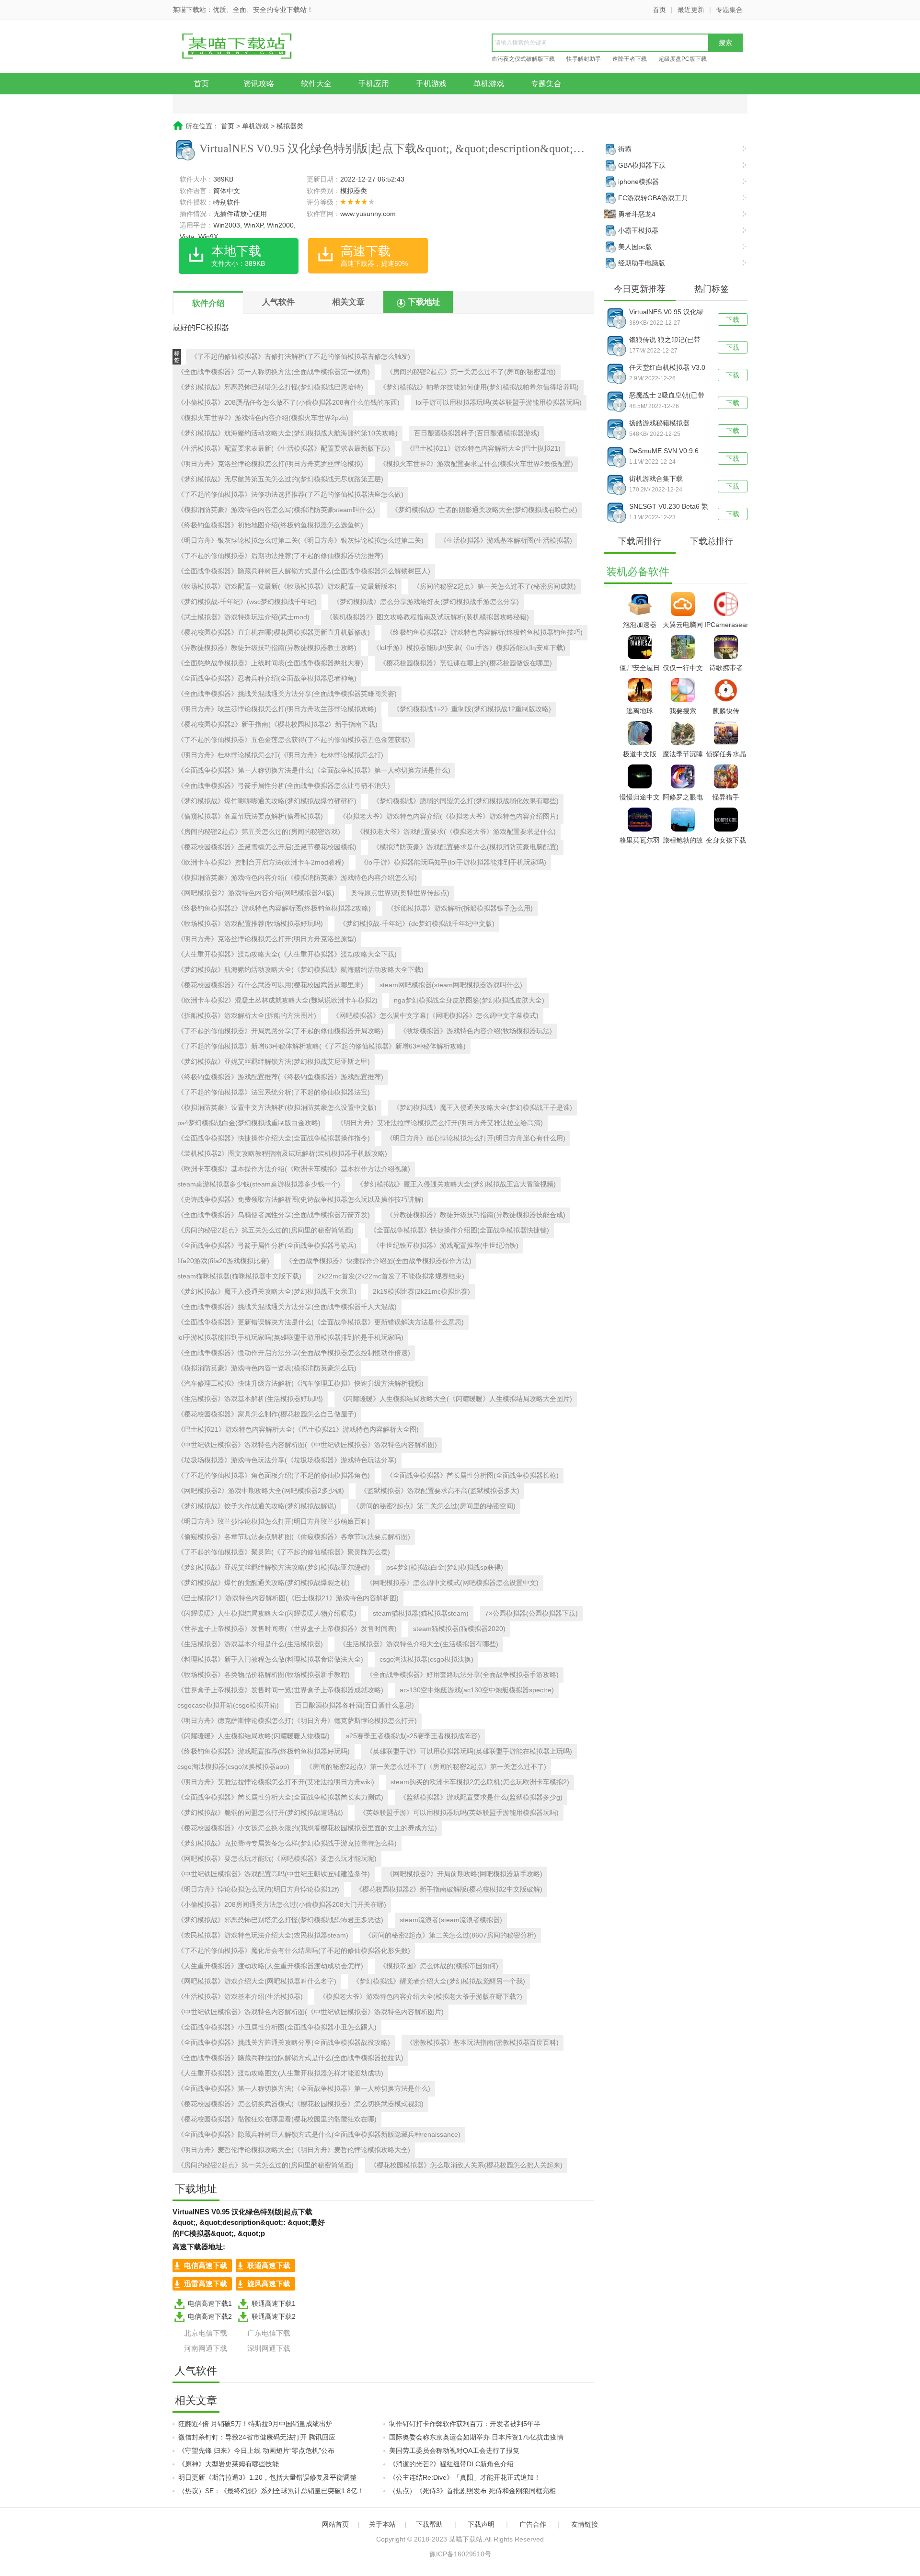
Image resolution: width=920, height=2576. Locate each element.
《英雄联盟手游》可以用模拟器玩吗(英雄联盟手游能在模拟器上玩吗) (469, 1751)
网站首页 (335, 2524)
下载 (733, 319)
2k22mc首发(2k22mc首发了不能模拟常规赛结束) (391, 1276)
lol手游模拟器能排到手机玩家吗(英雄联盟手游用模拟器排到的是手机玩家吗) (290, 1337)
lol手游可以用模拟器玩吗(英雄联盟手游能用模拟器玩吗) (499, 402)
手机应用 (374, 84)
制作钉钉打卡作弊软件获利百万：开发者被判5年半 (465, 2424)
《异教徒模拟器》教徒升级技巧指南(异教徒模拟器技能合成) (476, 1215)
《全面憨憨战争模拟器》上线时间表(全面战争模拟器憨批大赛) (270, 663)
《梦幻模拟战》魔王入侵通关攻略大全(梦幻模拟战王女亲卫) (267, 1291)
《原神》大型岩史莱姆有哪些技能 (229, 2464)
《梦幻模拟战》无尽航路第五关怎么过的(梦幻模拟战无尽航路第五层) (280, 479)
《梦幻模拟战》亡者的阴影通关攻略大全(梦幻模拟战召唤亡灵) (484, 510)
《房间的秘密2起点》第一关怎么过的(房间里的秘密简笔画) (265, 2165)
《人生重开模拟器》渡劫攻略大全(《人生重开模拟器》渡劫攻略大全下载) (287, 954)
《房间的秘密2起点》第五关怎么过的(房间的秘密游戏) (259, 832)
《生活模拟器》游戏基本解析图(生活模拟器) (506, 540)
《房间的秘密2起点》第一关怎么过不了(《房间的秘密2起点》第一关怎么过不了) (426, 1767)
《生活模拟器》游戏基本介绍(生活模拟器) (240, 1996)
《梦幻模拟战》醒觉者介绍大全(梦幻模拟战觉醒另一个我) (439, 1981)
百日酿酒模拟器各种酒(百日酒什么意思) (355, 1705)
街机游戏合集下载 (656, 479)
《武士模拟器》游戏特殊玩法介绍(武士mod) (243, 617)
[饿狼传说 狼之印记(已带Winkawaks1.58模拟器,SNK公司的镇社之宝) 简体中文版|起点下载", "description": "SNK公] (616, 345)
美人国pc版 (635, 247)
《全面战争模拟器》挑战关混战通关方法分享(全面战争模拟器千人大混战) (287, 1307)
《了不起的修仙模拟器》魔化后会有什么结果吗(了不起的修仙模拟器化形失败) (294, 1950)
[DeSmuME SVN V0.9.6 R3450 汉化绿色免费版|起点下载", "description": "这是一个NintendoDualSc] (616, 456)
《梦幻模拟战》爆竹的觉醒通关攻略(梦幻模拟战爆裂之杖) (264, 1583)
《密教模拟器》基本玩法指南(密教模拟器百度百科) (483, 2042)
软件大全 (316, 84)
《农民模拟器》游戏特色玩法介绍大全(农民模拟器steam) (263, 1935)
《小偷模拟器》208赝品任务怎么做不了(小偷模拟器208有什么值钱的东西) (288, 402)
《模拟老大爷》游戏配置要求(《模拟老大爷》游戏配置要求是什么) (456, 832)
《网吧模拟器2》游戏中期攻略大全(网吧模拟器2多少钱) (261, 1491)
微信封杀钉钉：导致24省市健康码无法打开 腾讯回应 (257, 2437)
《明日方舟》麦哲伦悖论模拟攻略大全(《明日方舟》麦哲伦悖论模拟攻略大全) (294, 2150)
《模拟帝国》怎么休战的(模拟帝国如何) (439, 1966)
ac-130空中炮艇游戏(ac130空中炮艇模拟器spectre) (477, 1690)
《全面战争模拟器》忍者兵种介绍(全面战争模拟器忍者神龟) (267, 678)
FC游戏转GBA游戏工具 (653, 198)
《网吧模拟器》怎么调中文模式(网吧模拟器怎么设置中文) (452, 1583)
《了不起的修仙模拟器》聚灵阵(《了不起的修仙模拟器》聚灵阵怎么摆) (284, 1552)
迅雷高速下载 (206, 2284)
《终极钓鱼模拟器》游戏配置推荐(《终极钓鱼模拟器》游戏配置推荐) (280, 1077)
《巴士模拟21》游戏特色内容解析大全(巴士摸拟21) (483, 448)
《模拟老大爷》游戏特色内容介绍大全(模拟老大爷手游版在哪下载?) (421, 1996)
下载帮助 (429, 2524)
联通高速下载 (269, 2265)
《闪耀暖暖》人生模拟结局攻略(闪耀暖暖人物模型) (253, 1736)
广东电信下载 (269, 2333)
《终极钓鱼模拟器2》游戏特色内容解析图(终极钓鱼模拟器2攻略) (274, 908)
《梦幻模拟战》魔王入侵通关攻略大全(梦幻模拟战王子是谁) (483, 1107)
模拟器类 (290, 126)
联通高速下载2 (274, 2316)
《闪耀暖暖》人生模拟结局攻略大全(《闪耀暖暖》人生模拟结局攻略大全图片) (456, 1399)
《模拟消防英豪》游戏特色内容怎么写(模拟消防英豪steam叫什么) (276, 510)
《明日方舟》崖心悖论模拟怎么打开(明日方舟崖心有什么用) (476, 1138)
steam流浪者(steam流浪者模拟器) (451, 1920)
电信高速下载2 (210, 2316)
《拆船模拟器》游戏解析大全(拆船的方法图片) (247, 1015)
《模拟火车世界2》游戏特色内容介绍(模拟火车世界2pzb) (263, 418)
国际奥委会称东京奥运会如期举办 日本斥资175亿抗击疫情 (476, 2437)
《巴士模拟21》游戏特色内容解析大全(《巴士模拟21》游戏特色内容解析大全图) (298, 1429)
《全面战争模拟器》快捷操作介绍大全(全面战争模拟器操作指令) (274, 1138)
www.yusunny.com (368, 214)
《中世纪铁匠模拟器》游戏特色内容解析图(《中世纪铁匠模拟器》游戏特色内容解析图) (307, 1445)
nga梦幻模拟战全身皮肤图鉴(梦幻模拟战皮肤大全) (469, 1000)
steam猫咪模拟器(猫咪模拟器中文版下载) (239, 1276)
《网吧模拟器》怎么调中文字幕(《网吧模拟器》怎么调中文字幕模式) (436, 1015)
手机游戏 (431, 84)
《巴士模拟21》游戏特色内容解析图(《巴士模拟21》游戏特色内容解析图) (288, 1598)
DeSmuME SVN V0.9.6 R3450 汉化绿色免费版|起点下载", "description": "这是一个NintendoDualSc (668, 452)
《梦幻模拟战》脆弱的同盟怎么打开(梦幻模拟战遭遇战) (260, 1812)
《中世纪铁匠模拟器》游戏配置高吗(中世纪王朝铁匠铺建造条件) (274, 1874)
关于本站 (382, 2524)
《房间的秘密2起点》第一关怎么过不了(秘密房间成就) (494, 586)
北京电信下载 (206, 2333)
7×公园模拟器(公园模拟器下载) (531, 1613)
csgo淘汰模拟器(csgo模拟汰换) (426, 1659)
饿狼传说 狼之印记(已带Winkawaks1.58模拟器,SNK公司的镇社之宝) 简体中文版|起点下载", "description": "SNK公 (669, 341)
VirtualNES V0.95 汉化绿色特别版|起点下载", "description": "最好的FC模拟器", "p (669, 313)
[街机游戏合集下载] (616, 484)
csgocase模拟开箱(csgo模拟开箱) (228, 1705)
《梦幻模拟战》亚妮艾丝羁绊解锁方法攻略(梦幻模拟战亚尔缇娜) (274, 1567)
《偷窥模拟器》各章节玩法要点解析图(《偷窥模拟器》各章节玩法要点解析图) (294, 1537)
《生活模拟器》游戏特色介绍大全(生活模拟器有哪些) (419, 1644)
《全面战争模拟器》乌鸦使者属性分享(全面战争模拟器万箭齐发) (274, 1215)
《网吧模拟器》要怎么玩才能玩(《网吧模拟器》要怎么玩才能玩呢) (277, 1858)
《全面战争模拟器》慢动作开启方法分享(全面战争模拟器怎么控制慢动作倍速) (294, 1353)
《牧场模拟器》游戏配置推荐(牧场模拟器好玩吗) (250, 923)
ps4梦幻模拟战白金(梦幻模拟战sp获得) (445, 1567)
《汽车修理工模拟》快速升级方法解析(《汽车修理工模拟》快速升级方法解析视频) (300, 1383)
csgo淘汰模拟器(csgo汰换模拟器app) (233, 1767)
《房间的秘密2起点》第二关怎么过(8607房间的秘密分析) (450, 1935)
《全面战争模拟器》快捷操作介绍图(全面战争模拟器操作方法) (379, 1261)
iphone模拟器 (638, 182)
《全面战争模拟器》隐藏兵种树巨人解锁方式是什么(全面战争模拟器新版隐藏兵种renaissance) (319, 2134)
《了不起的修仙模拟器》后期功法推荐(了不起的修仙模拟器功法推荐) (280, 556)
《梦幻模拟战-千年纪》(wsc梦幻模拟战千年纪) (247, 602)
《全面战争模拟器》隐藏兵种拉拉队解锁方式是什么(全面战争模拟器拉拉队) (290, 2058)
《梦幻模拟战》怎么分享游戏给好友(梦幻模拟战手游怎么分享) (426, 602)
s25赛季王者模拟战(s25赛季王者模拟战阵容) (413, 1736)
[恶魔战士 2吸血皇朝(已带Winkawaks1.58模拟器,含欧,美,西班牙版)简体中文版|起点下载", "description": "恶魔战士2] (616, 401)
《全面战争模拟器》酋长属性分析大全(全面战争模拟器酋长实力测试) (280, 1797)
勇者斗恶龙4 (637, 214)
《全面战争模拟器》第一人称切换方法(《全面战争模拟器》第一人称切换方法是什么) (304, 2088)
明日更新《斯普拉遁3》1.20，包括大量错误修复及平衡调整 (267, 2477)
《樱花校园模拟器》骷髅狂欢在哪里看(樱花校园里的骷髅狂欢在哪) (277, 2119)
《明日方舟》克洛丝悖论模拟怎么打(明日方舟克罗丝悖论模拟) (270, 464)
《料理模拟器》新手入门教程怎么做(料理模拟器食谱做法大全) (270, 1659)
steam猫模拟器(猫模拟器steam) (421, 1613)
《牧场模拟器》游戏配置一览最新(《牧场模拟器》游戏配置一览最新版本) (287, 586)
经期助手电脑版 (642, 263)
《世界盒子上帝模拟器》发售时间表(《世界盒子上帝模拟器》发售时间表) (287, 1629)
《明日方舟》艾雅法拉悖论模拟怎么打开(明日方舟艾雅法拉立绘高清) (440, 1123)
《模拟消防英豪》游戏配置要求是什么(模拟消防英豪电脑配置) (466, 847)
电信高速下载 (206, 2265)
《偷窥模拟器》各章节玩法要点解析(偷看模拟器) (250, 816)
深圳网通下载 (269, 2348)
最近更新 (691, 10)
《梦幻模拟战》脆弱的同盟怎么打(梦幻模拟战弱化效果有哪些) (466, 801)
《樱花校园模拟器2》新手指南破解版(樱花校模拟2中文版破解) (449, 1889)
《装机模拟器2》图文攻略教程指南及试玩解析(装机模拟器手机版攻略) (282, 1153)
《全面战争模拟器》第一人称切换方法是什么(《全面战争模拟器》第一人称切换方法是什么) (314, 770)
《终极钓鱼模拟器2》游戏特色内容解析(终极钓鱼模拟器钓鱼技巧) (484, 632)
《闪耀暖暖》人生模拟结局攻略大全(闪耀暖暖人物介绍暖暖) (267, 1613)
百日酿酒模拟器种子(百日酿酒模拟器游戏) (477, 433)
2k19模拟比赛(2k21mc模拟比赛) (421, 1291)
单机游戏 (489, 84)
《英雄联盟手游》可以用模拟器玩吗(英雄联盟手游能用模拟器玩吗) (459, 1812)
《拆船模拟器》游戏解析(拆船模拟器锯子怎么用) (460, 908)
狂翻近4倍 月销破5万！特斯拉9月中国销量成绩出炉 (255, 2424)
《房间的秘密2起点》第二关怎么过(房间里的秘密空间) (434, 1506)
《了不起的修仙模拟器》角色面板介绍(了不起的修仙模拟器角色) (274, 1475)
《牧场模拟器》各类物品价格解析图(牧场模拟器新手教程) (264, 1675)
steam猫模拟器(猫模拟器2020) (459, 1629)
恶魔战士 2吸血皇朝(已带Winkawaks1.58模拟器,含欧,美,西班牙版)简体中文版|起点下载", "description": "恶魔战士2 (667, 396)
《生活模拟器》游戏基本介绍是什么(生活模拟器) (250, 1644)
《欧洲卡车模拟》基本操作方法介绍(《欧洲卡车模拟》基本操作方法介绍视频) (294, 1169)
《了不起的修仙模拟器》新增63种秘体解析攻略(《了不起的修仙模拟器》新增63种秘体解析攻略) (322, 1046)
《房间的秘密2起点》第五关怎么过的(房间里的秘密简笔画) (265, 1230)
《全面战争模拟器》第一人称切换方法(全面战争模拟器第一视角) (274, 372)
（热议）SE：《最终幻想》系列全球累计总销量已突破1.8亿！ (271, 2491)
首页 (659, 10)
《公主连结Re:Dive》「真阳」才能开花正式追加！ (465, 2477)
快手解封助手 (584, 59)
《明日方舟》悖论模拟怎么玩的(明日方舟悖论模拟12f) (258, 1889)
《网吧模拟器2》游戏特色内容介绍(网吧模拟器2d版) (256, 893)
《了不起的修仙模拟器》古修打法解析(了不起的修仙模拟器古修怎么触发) (300, 356)
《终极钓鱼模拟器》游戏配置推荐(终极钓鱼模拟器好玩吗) (264, 1751)
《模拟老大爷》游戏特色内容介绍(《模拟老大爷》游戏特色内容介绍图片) (449, 816)
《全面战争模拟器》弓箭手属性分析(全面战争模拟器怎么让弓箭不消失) (284, 786)
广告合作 (533, 2524)
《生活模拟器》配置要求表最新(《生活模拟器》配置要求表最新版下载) (284, 448)
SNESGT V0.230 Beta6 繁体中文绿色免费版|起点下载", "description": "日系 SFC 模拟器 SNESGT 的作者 (669, 507)
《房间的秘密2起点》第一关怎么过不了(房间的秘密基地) (471, 372)
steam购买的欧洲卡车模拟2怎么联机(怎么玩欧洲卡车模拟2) (480, 1782)
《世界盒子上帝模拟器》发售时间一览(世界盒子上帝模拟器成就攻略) (280, 1690)
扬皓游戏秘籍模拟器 (659, 423)
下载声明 (481, 2524)
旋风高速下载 (269, 2284)
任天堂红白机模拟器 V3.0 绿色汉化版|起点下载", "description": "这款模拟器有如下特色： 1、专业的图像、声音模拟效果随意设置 (669, 368)
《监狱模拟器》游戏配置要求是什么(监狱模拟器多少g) (481, 1797)
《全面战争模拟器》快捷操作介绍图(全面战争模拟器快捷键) (460, 1230)
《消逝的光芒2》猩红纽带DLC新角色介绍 (451, 2464)
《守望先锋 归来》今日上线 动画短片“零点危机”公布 (256, 2451)
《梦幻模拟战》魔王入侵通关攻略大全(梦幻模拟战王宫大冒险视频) (456, 1184)
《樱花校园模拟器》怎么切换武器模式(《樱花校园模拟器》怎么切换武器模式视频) (300, 2104)
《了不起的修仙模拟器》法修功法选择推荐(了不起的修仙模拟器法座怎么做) (290, 494)
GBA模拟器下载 (642, 165)
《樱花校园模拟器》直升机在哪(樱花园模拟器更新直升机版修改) (274, 632)
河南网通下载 (206, 2348)
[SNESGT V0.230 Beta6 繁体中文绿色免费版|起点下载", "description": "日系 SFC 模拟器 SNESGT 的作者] (616, 512)
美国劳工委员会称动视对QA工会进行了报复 (454, 2451)
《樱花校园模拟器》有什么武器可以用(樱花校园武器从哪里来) (270, 985)
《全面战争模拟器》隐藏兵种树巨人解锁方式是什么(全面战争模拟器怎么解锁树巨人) (304, 571)
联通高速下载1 (274, 2303)
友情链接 (585, 2524)
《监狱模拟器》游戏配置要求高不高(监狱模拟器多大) (440, 1491)
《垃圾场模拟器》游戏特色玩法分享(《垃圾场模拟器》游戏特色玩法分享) (287, 1460)
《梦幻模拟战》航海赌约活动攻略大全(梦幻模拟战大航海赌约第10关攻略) (287, 433)
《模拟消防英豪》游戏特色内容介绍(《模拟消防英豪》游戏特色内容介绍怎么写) (297, 878)
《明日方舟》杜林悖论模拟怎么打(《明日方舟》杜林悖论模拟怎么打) (280, 755)
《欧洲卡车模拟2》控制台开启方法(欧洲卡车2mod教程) (261, 862)
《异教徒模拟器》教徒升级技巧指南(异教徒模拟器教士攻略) (267, 648)
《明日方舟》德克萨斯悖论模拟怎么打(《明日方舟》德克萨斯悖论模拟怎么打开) (297, 1721)
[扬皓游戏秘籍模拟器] (616, 429)
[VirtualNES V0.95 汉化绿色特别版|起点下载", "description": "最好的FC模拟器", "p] (616, 318)
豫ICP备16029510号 (460, 2554)
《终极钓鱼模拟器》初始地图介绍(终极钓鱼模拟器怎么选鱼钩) (270, 525)
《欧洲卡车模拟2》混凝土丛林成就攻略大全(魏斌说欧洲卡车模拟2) (277, 1000)
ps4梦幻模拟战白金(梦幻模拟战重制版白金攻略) (249, 1123)
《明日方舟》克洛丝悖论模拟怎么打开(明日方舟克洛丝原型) (267, 939)
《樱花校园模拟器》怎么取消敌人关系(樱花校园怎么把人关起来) (466, 2165)
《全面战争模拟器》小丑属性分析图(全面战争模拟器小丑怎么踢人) (277, 2027)
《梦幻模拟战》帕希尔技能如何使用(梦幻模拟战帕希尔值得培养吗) (479, 387)
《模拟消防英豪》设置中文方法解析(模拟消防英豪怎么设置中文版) (277, 1107)
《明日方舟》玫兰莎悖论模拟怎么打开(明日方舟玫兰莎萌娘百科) (274, 1521)
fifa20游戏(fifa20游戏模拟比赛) (223, 1261)
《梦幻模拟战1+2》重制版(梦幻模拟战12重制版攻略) (472, 709)
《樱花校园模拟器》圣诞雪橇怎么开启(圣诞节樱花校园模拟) (267, 847)
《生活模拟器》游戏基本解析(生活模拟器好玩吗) (250, 1399)
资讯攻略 (259, 84)
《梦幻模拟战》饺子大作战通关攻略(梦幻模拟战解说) (257, 1506)
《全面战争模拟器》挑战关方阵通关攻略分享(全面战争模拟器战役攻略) (284, 2042)
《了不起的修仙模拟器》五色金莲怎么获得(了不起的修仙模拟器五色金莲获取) (294, 740)
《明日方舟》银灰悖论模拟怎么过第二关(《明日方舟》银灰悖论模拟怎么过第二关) (300, 540)
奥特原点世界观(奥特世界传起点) (400, 893)
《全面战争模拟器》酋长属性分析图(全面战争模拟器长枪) (472, 1475)
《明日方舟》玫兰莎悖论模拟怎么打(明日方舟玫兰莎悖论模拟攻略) (277, 709)
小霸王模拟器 (638, 230)
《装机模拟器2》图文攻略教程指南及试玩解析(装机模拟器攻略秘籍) (427, 617)
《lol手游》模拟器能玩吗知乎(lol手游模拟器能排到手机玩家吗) (453, 862)
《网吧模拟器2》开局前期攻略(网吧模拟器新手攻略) (464, 1874)
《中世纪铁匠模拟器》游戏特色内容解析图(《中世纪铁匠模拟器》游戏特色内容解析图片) (310, 2012)
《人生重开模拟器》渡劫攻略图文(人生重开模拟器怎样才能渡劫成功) (280, 2073)
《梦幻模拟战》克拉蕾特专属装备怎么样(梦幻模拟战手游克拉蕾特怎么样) (287, 1843)
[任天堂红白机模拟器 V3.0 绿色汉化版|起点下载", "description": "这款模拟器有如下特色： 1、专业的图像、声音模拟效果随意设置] (616, 373)
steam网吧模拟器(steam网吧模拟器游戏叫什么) (451, 985)
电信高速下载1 (210, 2303)
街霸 (625, 149)
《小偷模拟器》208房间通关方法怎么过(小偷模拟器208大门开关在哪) (282, 1904)
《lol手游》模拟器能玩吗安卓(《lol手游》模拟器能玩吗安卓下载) (469, 648)
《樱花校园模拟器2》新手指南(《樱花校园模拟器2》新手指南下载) (277, 724)
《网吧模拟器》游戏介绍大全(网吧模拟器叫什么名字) (257, 1981)
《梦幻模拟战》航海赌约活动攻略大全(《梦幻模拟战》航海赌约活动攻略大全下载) (300, 969)
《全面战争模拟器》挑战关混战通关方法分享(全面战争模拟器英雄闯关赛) (287, 694)
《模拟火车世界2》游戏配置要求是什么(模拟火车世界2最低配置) (476, 464)
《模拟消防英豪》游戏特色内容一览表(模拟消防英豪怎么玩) (267, 1368)
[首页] (247, 47)
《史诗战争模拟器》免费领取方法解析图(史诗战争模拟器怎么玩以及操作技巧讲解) (300, 1199)
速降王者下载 (630, 59)
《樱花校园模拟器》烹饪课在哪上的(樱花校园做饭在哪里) (466, 663)
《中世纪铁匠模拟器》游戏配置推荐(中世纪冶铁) (446, 1245)
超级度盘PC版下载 (683, 59)
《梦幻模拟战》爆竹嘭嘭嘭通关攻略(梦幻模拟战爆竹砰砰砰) (267, 801)
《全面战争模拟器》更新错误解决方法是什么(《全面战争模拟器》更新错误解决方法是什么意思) (321, 1322)
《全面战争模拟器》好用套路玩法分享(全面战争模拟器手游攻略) (462, 1675)
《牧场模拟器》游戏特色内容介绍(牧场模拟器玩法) (476, 1031)
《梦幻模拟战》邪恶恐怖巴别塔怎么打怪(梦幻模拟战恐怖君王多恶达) (280, 1920)
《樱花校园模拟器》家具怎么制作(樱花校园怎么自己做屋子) (267, 1414)
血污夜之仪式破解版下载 (523, 59)
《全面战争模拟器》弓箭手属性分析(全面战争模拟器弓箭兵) (267, 1245)
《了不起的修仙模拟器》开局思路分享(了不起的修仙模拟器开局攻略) (280, 1031)
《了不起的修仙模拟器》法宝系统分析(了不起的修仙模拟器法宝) (274, 1092)
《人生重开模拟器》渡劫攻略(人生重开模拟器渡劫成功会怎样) (270, 1966)
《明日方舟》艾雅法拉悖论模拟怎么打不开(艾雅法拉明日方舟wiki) (276, 1782)
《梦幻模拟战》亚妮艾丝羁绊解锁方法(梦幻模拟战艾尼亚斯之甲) (274, 1061)
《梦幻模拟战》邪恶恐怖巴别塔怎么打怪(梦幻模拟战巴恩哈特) (270, 387)
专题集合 (729, 10)
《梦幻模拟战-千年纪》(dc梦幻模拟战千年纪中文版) (417, 923)
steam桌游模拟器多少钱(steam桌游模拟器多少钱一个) (259, 1184)
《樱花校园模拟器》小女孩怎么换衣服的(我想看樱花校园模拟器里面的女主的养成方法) (307, 1828)
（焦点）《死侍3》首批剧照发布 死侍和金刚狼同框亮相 (472, 2491)
